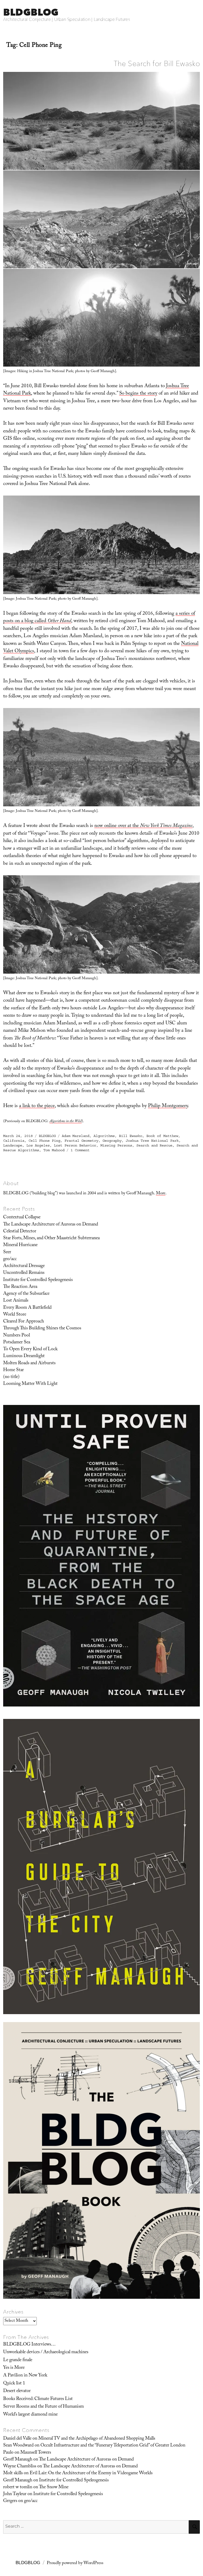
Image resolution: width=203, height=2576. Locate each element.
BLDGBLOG (31, 12)
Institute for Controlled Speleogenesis (38, 1280)
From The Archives (26, 2337)
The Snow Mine (54, 2487)
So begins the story (138, 394)
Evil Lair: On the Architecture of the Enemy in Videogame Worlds (91, 2473)
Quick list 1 (14, 2384)
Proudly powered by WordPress (75, 2563)
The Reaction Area (20, 1287)
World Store (15, 1315)
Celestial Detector (20, 1232)
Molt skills (13, 2473)
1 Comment (80, 1150)
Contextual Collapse (22, 1218)
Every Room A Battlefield (27, 1308)
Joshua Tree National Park (152, 1141)
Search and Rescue (154, 1145)
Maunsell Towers (36, 2453)
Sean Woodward (18, 2446)
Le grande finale (18, 2360)
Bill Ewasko (131, 1136)
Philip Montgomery (168, 1106)
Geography (112, 1141)
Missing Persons (116, 1145)
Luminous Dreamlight (24, 1356)
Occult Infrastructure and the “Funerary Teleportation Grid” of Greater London (113, 2446)
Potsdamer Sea (17, 1343)
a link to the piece (37, 1106)
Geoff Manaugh (18, 2460)
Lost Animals (16, 1301)
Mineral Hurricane (20, 1245)
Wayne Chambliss (20, 2467)
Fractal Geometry (81, 1141)
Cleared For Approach (24, 1322)
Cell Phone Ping (44, 1141)
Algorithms (104, 1136)
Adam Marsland (76, 1136)
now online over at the (143, 826)
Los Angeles (38, 1145)
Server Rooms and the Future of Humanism (43, 2407)
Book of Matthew (162, 1136)
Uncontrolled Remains (24, 1273)
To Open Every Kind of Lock (30, 1349)
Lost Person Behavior (75, 1145)
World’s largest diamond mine (30, 2415)
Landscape (13, 1145)
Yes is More (14, 2368)
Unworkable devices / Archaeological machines (46, 2352)
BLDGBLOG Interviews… (29, 2345)
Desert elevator (17, 2391)
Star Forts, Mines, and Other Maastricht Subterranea (51, 1238)
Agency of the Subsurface (26, 1294)
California (14, 1141)
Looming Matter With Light (30, 1384)
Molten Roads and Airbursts (29, 1363)
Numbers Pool (17, 1336)
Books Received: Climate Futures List (38, 2399)
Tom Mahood (54, 1150)
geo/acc (10, 1259)
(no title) (11, 1377)
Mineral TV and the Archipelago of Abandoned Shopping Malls (97, 2439)
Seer (7, 1252)
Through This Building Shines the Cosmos (42, 1329)
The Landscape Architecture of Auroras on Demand (51, 1225)
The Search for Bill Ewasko (157, 63)
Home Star (13, 1370)
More (161, 1194)
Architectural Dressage (24, 1266)
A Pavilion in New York (25, 2376)
